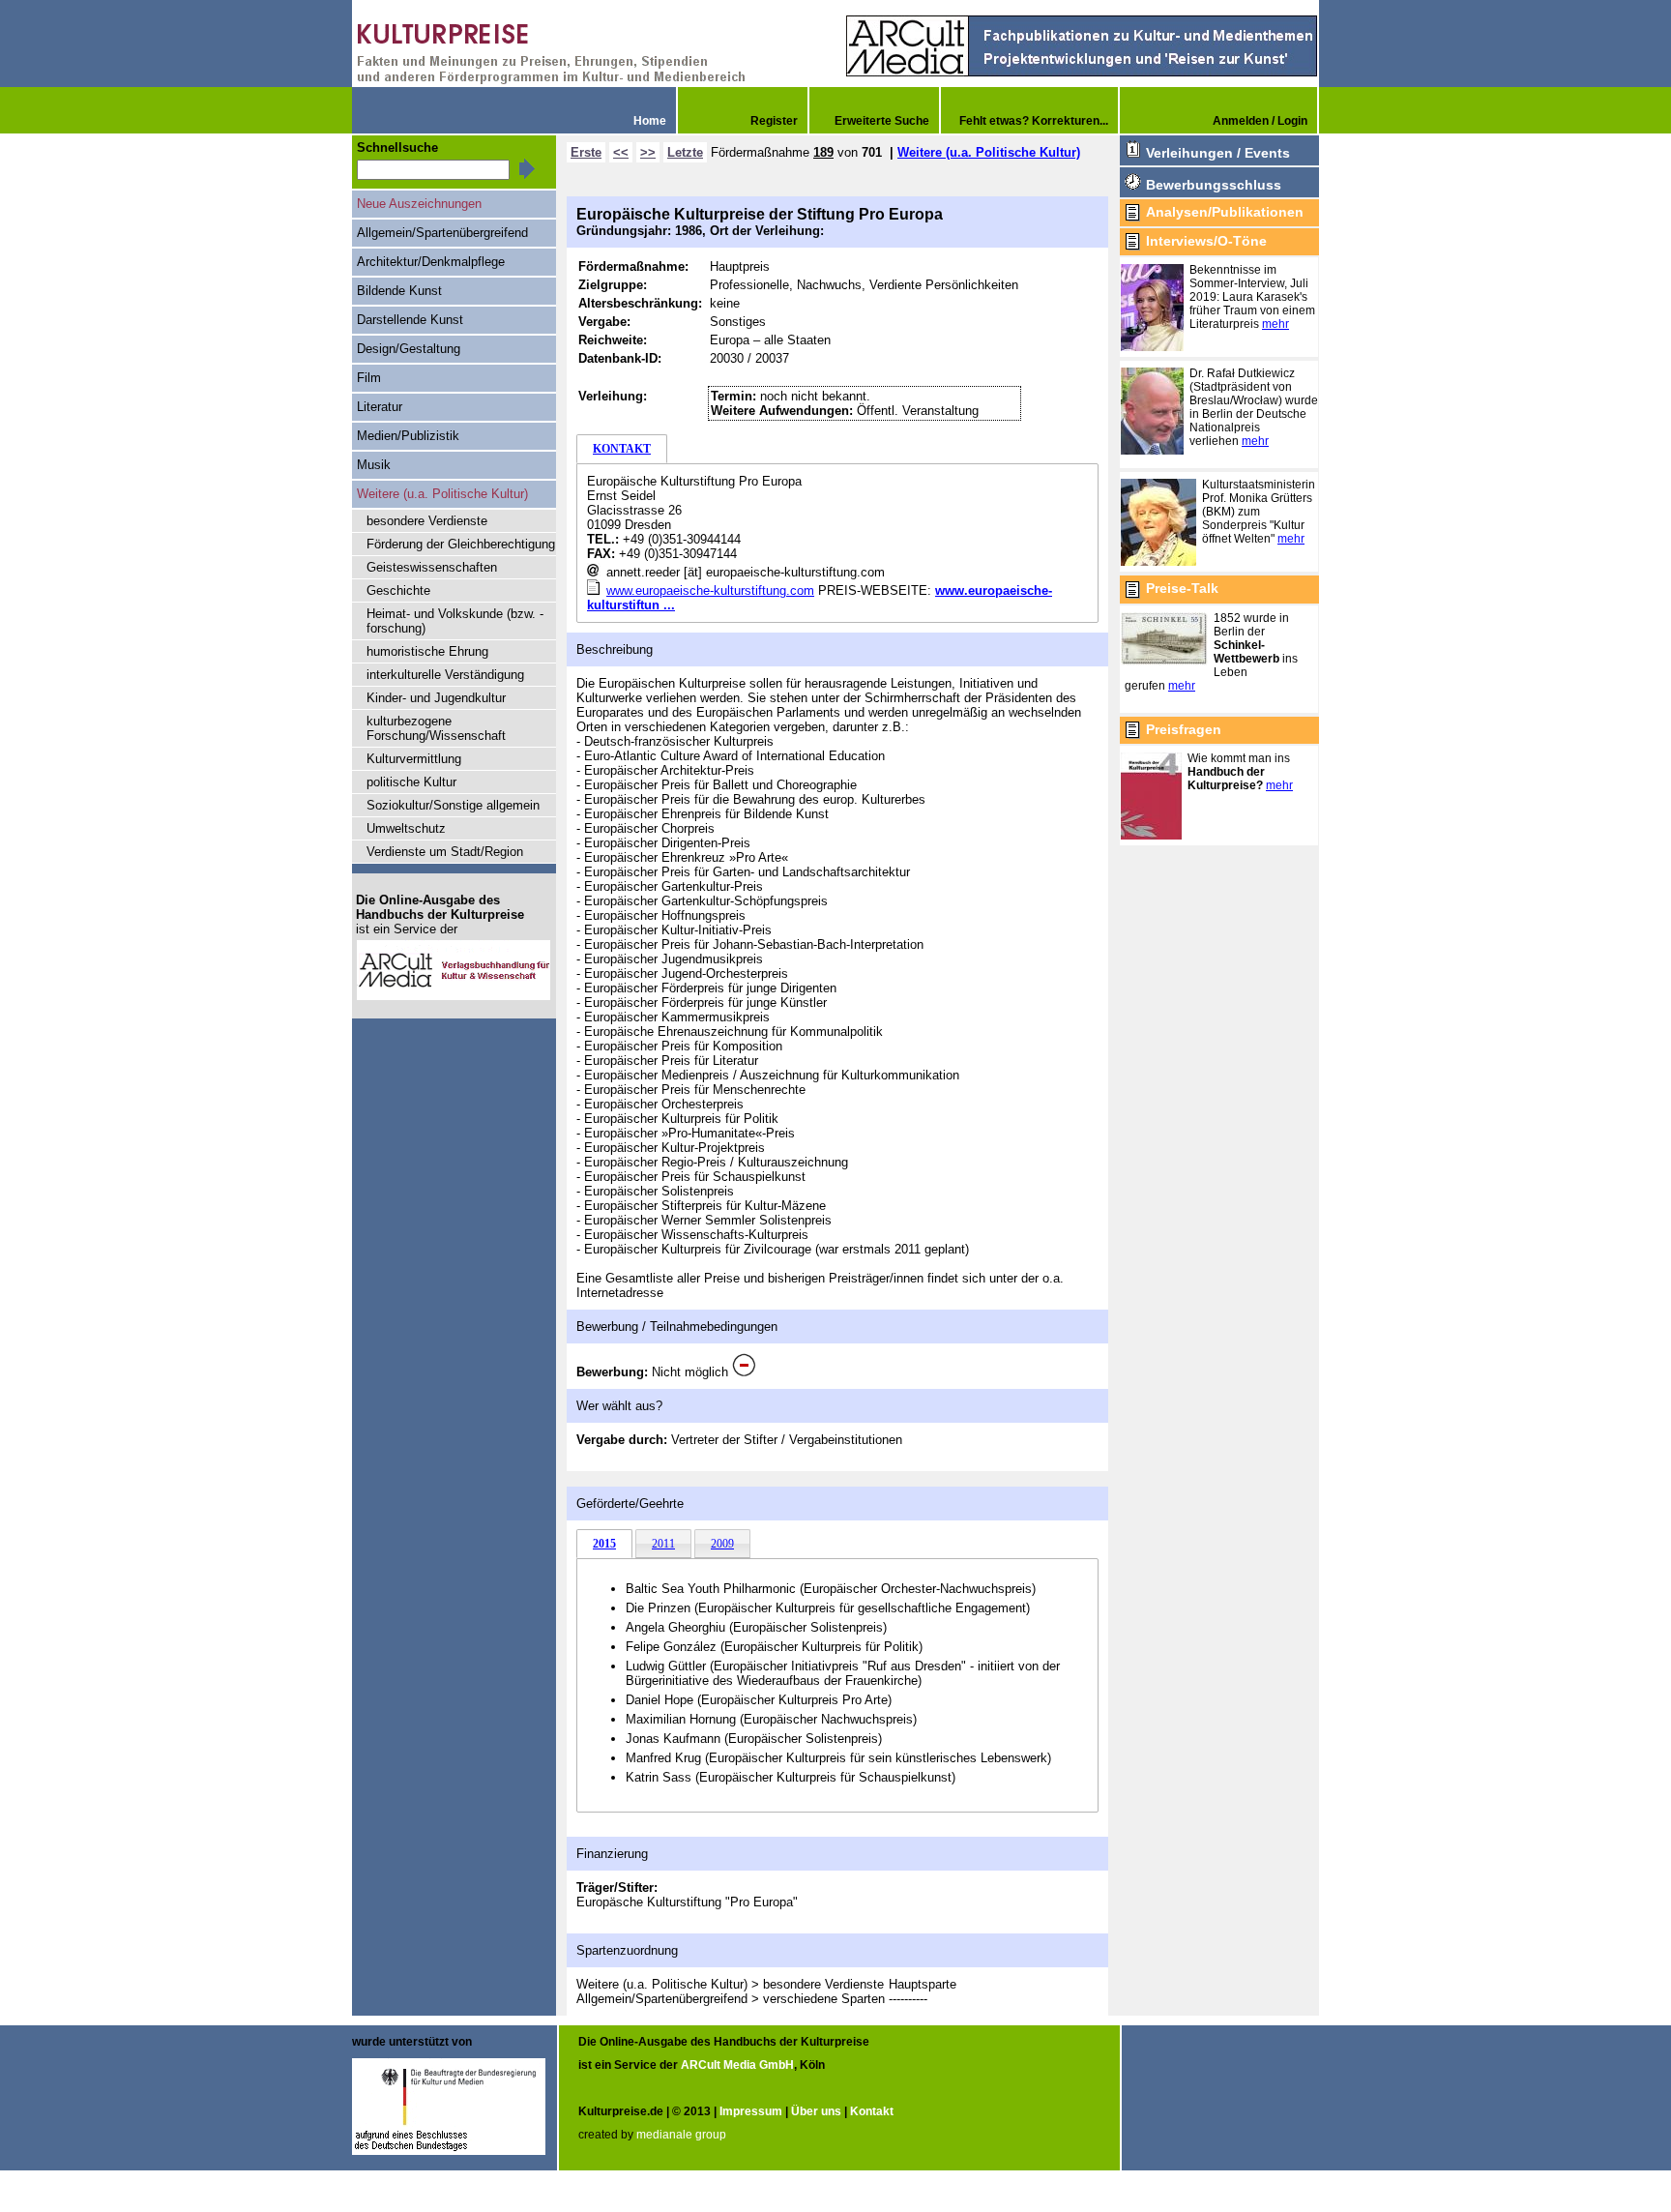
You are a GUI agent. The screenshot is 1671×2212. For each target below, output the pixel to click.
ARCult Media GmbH (737, 2065)
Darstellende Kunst (410, 320)
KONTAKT (622, 449)
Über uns (816, 2111)
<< (621, 152)
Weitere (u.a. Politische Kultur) (989, 152)
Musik (374, 465)
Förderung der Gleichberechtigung (461, 544)
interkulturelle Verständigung (445, 675)
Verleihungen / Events (1218, 153)
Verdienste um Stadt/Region (445, 852)
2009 (722, 1544)
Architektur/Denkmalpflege (431, 262)
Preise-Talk (1182, 588)
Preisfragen (1184, 729)
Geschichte (398, 590)
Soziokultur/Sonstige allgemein (453, 805)
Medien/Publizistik (408, 436)
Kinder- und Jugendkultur (436, 698)
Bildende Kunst (399, 291)
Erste (586, 152)
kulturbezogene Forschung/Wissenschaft (436, 728)
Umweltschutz (406, 828)
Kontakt (872, 2111)
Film (369, 378)
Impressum (751, 2111)
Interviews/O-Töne (1206, 241)
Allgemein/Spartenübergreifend (442, 233)
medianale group (681, 2135)
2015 (604, 1544)
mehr (1275, 324)
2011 (663, 1544)
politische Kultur (411, 782)
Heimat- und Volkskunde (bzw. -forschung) (455, 621)
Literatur (380, 407)
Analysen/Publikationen (1225, 212)
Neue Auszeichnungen (419, 204)
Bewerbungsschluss (1214, 185)
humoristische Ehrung (427, 651)
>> (648, 152)
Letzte (685, 152)
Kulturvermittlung (414, 759)
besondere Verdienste (427, 521)
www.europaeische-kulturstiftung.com (710, 590)
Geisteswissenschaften (432, 567)
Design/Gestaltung (409, 349)
